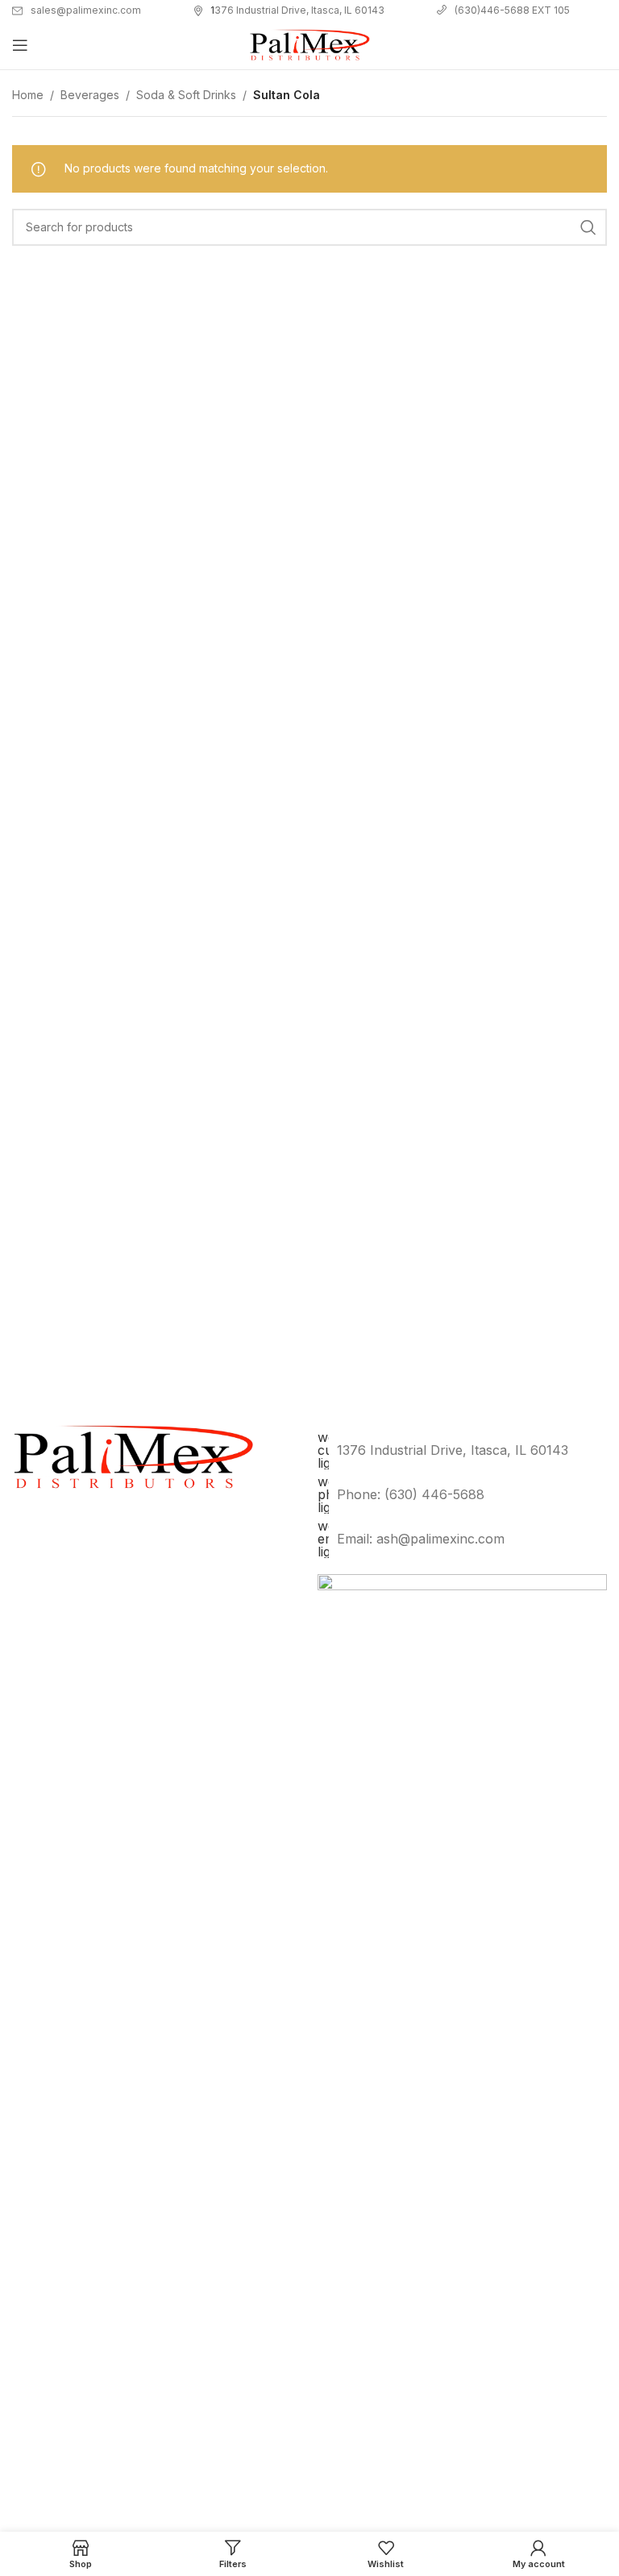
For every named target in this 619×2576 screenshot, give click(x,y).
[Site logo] (309, 44)
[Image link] (462, 2177)
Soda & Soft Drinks (186, 95)
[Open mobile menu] (20, 45)
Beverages (90, 95)
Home (28, 95)
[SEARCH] (588, 227)
